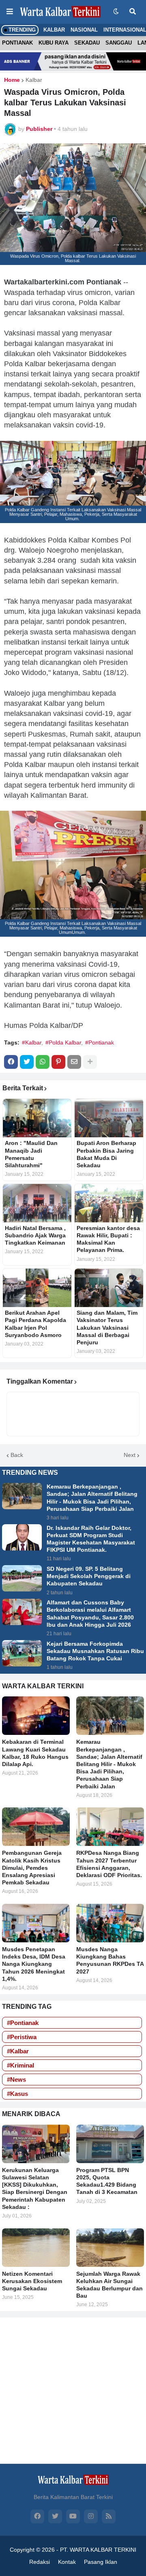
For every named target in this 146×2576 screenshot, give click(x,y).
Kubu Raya (54, 43)
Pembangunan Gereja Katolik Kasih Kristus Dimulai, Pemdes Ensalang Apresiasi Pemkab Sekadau (32, 1868)
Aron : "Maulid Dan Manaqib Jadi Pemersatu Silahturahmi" (31, 1154)
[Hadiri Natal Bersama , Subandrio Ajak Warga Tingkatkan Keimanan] (37, 1203)
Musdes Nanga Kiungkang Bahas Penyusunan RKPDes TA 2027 (110, 1960)
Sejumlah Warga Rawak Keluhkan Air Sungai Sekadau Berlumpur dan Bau (109, 2285)
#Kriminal (20, 2065)
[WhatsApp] (43, 1062)
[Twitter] (27, 1062)
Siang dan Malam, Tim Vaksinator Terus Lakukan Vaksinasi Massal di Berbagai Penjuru (107, 1328)
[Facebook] (11, 1062)
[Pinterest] (58, 1062)
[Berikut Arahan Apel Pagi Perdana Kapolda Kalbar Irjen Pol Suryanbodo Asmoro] (37, 1288)
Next (130, 1455)
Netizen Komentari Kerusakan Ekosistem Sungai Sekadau (32, 2281)
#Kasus (17, 2094)
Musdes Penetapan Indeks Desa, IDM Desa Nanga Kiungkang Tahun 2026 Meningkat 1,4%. (34, 1964)
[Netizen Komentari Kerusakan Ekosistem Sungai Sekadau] (36, 2248)
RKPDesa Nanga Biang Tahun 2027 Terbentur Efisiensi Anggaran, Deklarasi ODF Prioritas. (109, 1864)
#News (16, 2079)
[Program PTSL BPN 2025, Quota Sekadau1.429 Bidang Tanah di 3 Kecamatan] (110, 2144)
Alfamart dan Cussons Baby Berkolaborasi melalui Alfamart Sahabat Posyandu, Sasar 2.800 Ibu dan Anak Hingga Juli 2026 (90, 1614)
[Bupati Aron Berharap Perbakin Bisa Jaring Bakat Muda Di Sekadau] (109, 1118)
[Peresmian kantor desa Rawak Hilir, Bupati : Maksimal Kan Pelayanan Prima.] (109, 1203)
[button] (10, 12)
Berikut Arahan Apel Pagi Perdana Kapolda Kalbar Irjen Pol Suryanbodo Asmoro (35, 1324)
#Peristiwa (22, 2037)
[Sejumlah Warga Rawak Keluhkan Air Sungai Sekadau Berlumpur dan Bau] (110, 2248)
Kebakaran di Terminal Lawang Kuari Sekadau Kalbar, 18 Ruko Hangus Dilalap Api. (35, 1753)
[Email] (74, 1062)
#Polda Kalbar (63, 1042)
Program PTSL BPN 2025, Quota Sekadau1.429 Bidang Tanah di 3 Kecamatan (107, 2181)
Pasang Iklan (101, 2562)
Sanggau (119, 43)
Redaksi (40, 2562)
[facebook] (37, 2516)
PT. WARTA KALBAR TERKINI (98, 2550)
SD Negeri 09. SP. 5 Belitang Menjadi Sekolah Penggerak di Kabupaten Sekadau (89, 1576)
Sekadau (87, 43)
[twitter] (55, 2516)
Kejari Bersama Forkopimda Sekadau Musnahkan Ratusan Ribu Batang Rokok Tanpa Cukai (95, 1651)
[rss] (109, 2516)
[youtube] (73, 2516)
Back (17, 1455)
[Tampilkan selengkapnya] (90, 1062)
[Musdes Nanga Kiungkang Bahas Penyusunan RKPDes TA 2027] (110, 1923)
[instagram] (91, 2516)
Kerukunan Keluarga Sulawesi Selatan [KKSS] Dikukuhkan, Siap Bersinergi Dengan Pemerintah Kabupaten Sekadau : (35, 2188)
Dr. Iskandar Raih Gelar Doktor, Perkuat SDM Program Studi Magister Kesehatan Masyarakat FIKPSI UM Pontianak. (91, 1539)
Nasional (84, 30)
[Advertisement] (73, 2390)
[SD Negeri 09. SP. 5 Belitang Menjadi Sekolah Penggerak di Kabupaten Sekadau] (22, 1578)
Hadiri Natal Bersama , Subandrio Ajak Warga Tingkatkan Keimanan (35, 1235)
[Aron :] (37, 1118)
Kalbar (54, 30)
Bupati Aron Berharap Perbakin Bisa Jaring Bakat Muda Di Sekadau (106, 1154)
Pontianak (17, 43)
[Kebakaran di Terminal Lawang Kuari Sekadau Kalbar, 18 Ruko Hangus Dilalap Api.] (36, 1716)
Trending (21, 30)
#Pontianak (100, 1042)
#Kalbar (32, 1042)
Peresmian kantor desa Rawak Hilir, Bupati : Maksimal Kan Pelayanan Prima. (108, 1239)
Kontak (67, 2562)
